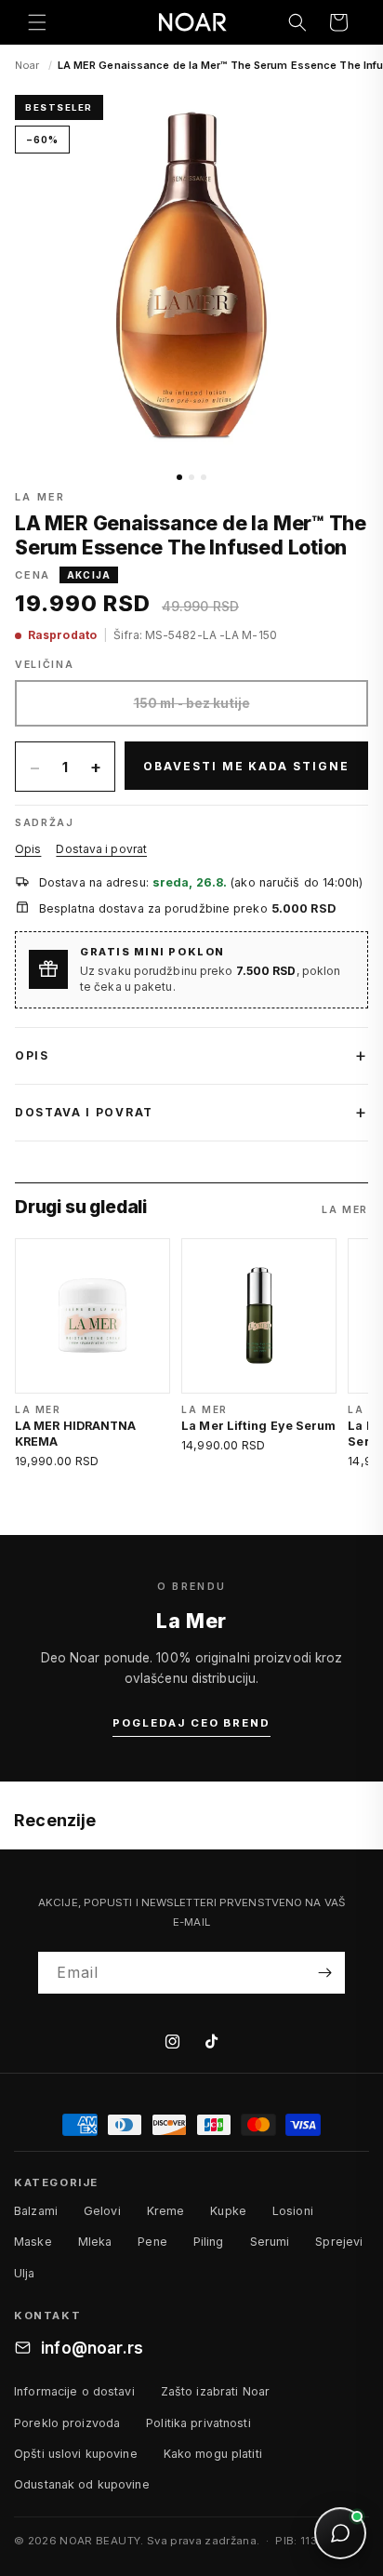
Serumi (270, 2242)
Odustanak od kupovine (82, 2484)
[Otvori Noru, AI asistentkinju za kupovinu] (340, 2533)
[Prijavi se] (324, 1973)
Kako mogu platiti (213, 2454)
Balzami (36, 2211)
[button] (37, 22)
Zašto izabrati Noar (215, 2391)
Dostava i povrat (101, 849)
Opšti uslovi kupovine (76, 2454)
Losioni (293, 2211)
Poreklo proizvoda (67, 2423)
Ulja (25, 2273)
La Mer (40, 497)
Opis (28, 849)
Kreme (166, 2211)
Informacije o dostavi (74, 2391)
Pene (152, 2242)
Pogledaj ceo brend (191, 1723)
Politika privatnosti (198, 2423)
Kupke (228, 2211)
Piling (209, 2242)
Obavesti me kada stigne (246, 766)
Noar (27, 65)
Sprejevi (339, 2242)
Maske (33, 2242)
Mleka (95, 2242)
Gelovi (102, 2211)
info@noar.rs (92, 2348)
